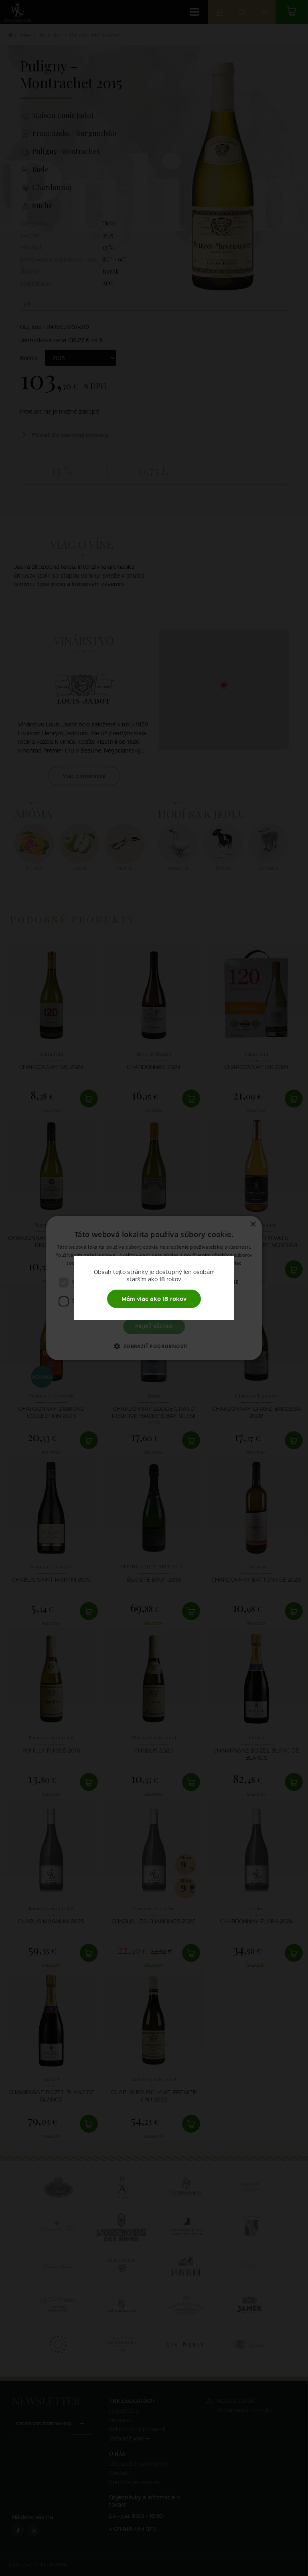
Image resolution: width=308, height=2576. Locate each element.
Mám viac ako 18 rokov (154, 1299)
